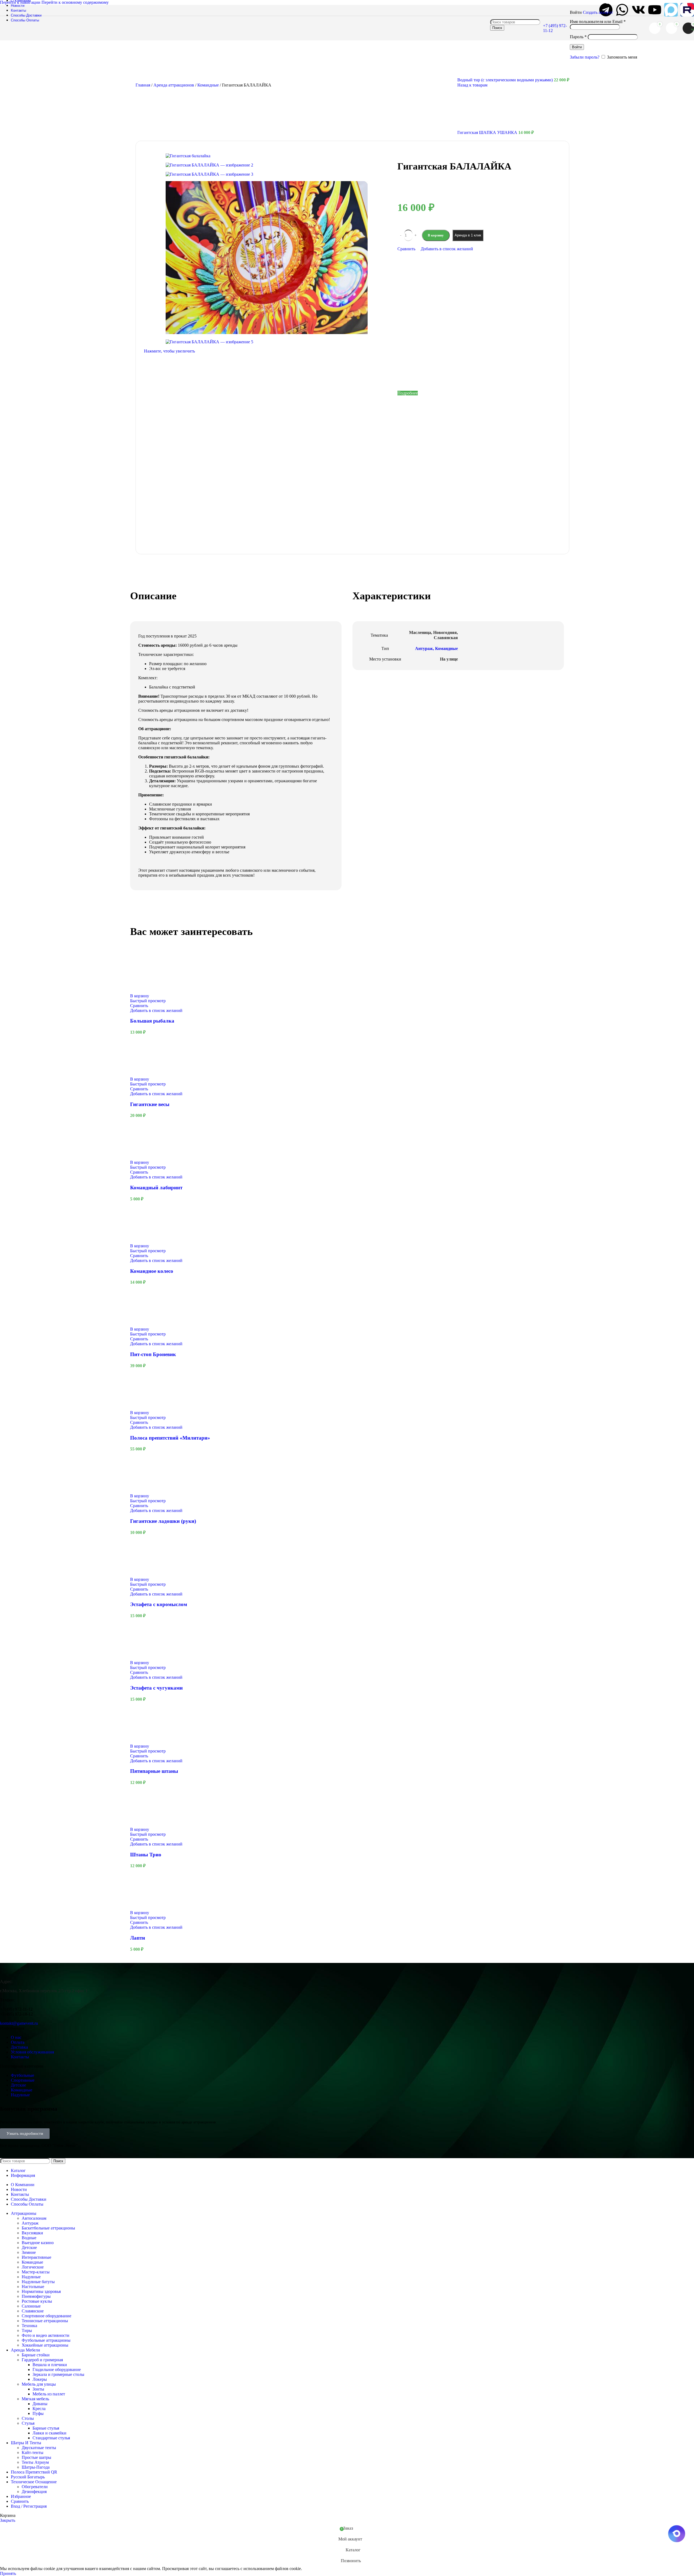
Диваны (40, 2404)
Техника (29, 2326)
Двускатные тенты (39, 2448)
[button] (140, 996)
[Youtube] (655, 10)
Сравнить (20, 2501)
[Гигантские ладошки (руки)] (150, 1491)
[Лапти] (150, 1908)
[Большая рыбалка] (150, 991)
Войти (577, 47)
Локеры (40, 2379)
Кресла (39, 2409)
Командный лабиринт (156, 1188)
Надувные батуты (38, 2282)
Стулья (28, 2423)
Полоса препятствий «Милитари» (170, 1438)
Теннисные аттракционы (45, 2321)
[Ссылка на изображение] (34, 1972)
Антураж (30, 2223)
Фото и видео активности (46, 2335)
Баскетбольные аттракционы (48, 2228)
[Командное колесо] (150, 1241)
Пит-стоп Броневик (153, 1354)
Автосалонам (34, 2218)
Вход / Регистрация (29, 2506)
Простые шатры (36, 2457)
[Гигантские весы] (150, 1074)
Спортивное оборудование (46, 2316)
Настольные (33, 2287)
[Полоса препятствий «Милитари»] (150, 1408)
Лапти (138, 1938)
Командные (32, 2262)
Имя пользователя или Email (598, 22)
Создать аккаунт (598, 12)
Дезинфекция (34, 2492)
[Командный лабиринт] (150, 1157)
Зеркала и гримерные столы (58, 2374)
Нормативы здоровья (41, 2291)
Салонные (31, 2306)
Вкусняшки (32, 2233)
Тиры (27, 2330)
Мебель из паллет (49, 2394)
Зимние (29, 2252)
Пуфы (38, 2413)
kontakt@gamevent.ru (19, 2023)
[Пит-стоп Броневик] (150, 1324)
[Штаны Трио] (150, 1824)
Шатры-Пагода (36, 2467)
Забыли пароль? (585, 57)
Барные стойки (36, 2355)
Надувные (31, 2277)
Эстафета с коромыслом (159, 1604)
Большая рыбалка (152, 1021)
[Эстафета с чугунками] (150, 1658)
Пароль (578, 37)
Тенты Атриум (35, 2462)
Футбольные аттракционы (46, 2340)
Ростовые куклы (37, 2301)
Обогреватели (35, 2487)
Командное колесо (152, 1271)
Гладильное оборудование (57, 2370)
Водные (29, 2238)
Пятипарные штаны (154, 1771)
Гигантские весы (150, 1104)
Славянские (33, 2311)
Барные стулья (46, 2428)
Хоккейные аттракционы (45, 2345)
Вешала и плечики (50, 2365)
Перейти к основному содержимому (75, 2)
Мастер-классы (36, 2272)
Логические (33, 2267)
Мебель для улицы (39, 2384)
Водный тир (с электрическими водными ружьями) (506, 80)
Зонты (38, 2389)
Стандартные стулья (51, 2438)
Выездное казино (38, 2243)
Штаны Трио (146, 1855)
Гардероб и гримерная (42, 2360)
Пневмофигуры (36, 2296)
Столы (28, 2418)
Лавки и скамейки (49, 2433)
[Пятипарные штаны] (150, 1741)
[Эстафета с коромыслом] (150, 1574)
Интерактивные (36, 2257)
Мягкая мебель (35, 2399)
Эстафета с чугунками (156, 1688)
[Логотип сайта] (34, 33)
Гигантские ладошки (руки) (163, 1521)
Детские (29, 2247)
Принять (8, 2573)
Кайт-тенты (33, 2452)
